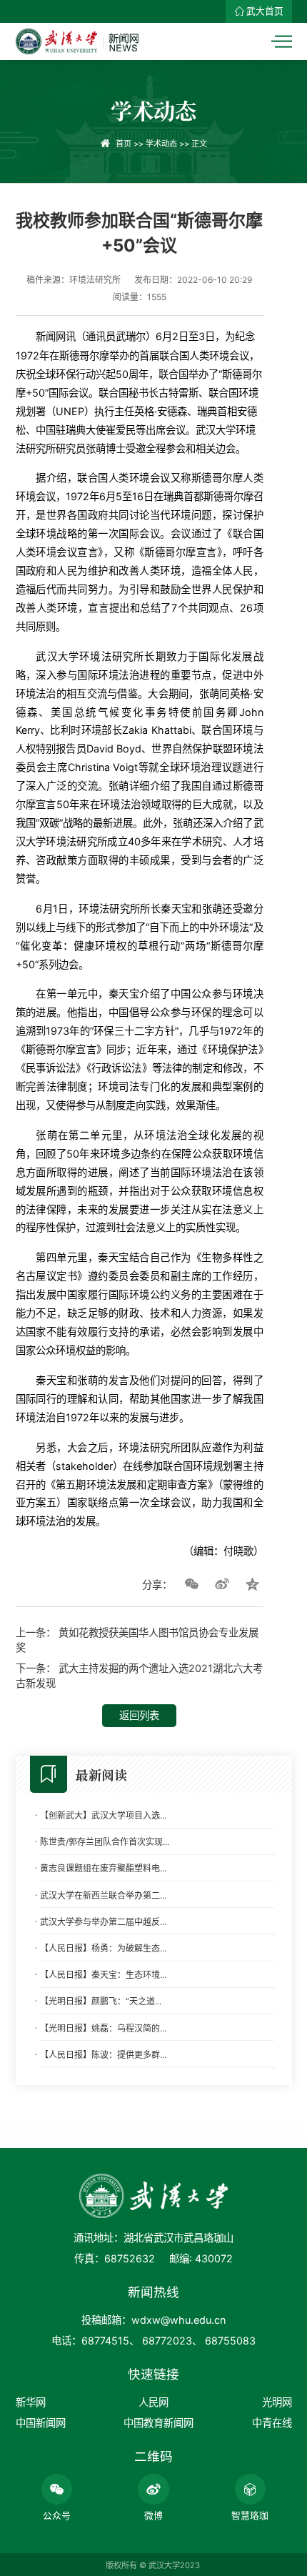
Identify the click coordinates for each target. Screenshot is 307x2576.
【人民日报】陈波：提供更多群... (103, 2055)
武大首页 (265, 11)
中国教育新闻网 (158, 2423)
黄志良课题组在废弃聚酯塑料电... (103, 1868)
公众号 (57, 2516)
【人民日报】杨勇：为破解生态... (103, 1948)
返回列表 (139, 1715)
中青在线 (272, 2423)
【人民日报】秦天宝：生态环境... (103, 1975)
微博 (153, 2516)
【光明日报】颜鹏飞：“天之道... (101, 2001)
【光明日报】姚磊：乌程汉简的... (103, 2028)
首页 (124, 144)
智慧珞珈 (250, 2516)
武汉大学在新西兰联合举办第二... (103, 1895)
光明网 (277, 2402)
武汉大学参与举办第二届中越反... (103, 1922)
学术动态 (161, 144)
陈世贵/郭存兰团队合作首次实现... (105, 1842)
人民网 (153, 2402)
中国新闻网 (41, 2423)
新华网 (31, 2402)
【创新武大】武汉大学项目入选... (103, 1815)
